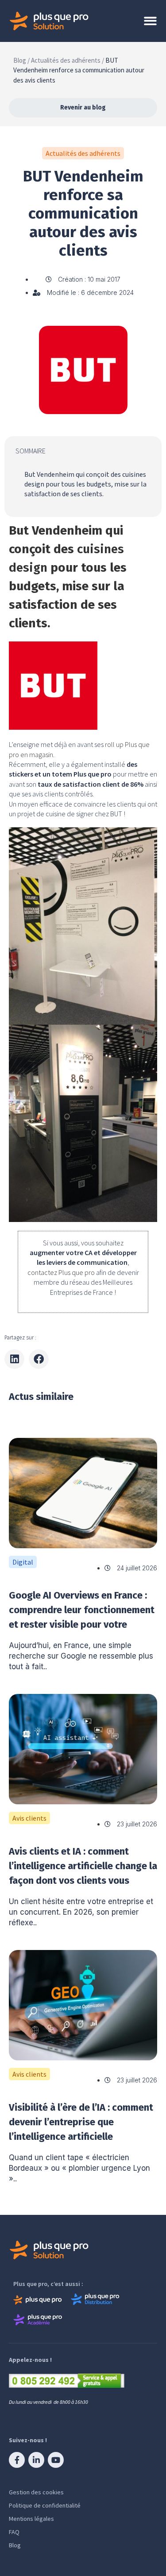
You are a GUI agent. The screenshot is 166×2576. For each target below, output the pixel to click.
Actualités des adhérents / (68, 60)
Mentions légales (31, 2519)
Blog (15, 2545)
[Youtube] (56, 2460)
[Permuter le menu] (150, 21)
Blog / (21, 60)
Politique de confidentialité (45, 2505)
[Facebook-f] (17, 2460)
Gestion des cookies (36, 2492)
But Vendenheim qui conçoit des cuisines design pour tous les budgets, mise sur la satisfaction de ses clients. (85, 485)
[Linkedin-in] (36, 2460)
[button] (14, 1359)
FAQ (14, 2532)
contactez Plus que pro (61, 1272)
